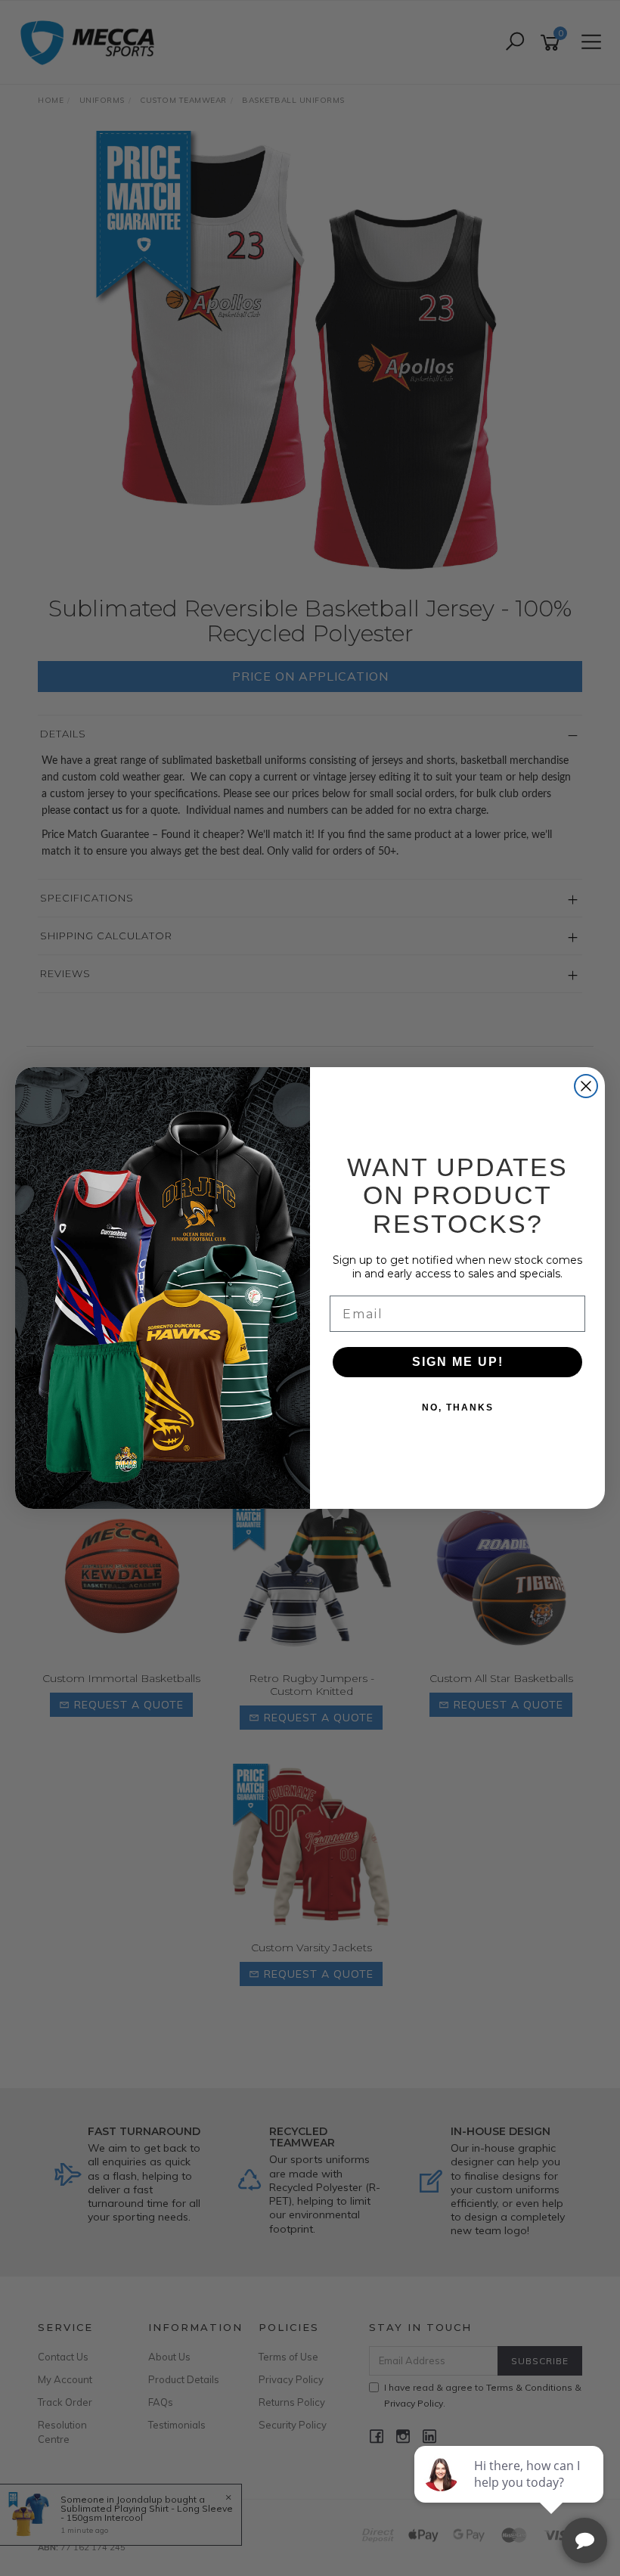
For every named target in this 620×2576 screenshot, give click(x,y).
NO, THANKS (458, 1407)
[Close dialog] (586, 1086)
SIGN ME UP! (458, 1362)
